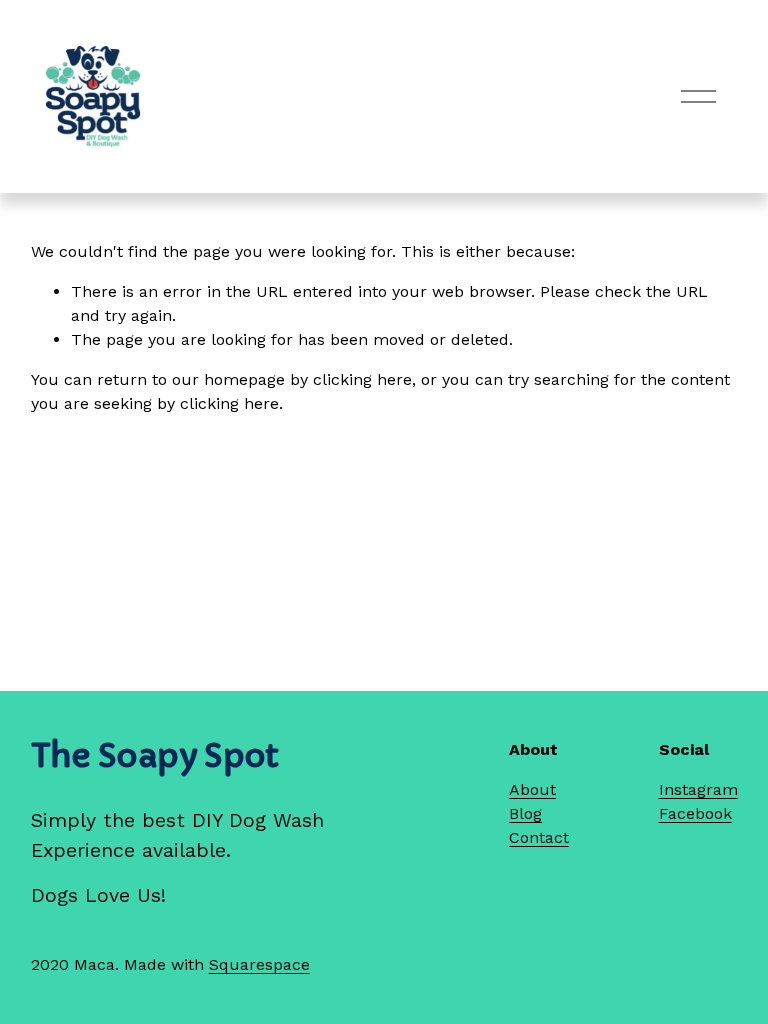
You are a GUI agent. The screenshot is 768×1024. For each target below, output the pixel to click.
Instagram (698, 789)
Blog (525, 813)
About (532, 789)
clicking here (362, 379)
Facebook (695, 813)
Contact (539, 837)
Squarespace (259, 964)
